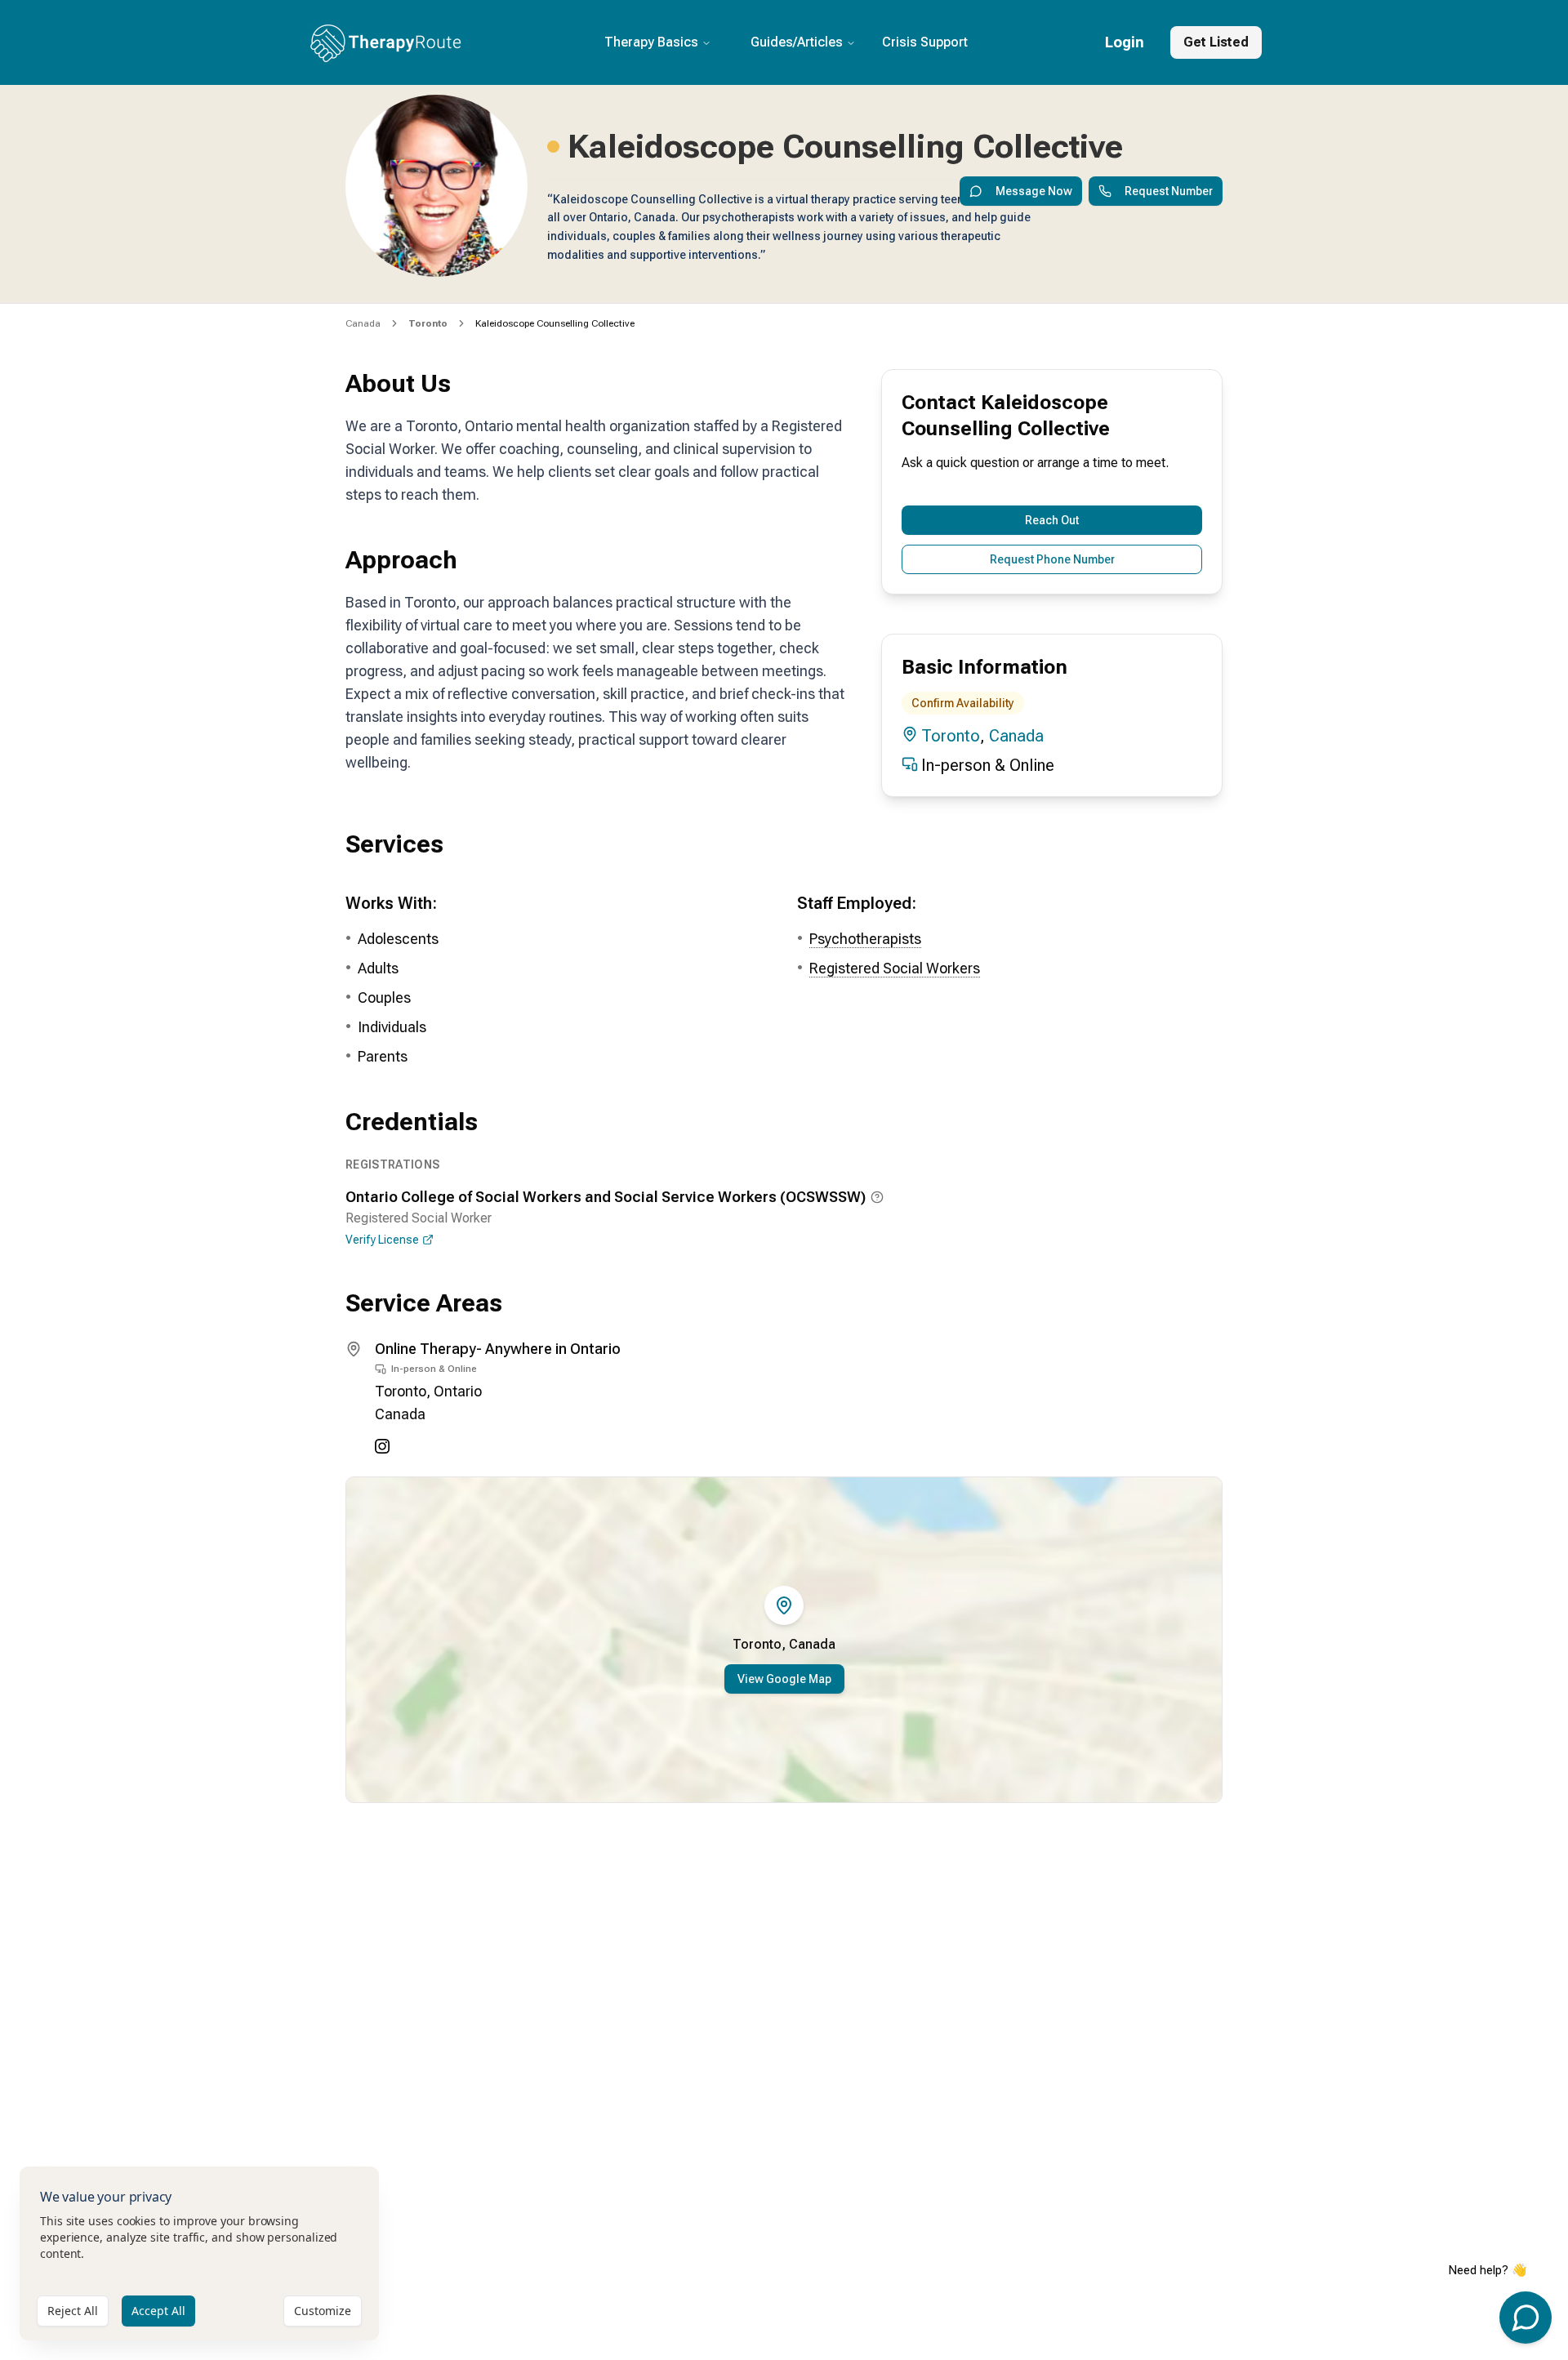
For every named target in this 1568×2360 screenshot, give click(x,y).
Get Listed (1216, 42)
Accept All (158, 2311)
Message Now (1034, 191)
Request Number (1169, 191)
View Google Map (784, 1679)
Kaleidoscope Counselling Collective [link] (555, 323)
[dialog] (199, 2253)
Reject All (73, 2311)
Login (1125, 42)
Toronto (951, 736)
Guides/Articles (797, 42)
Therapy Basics (651, 42)
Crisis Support (925, 42)
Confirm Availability (963, 703)
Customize (323, 2311)
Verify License (382, 1240)
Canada (363, 323)
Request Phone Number (1052, 559)
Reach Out (1052, 520)
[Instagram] (382, 1446)
